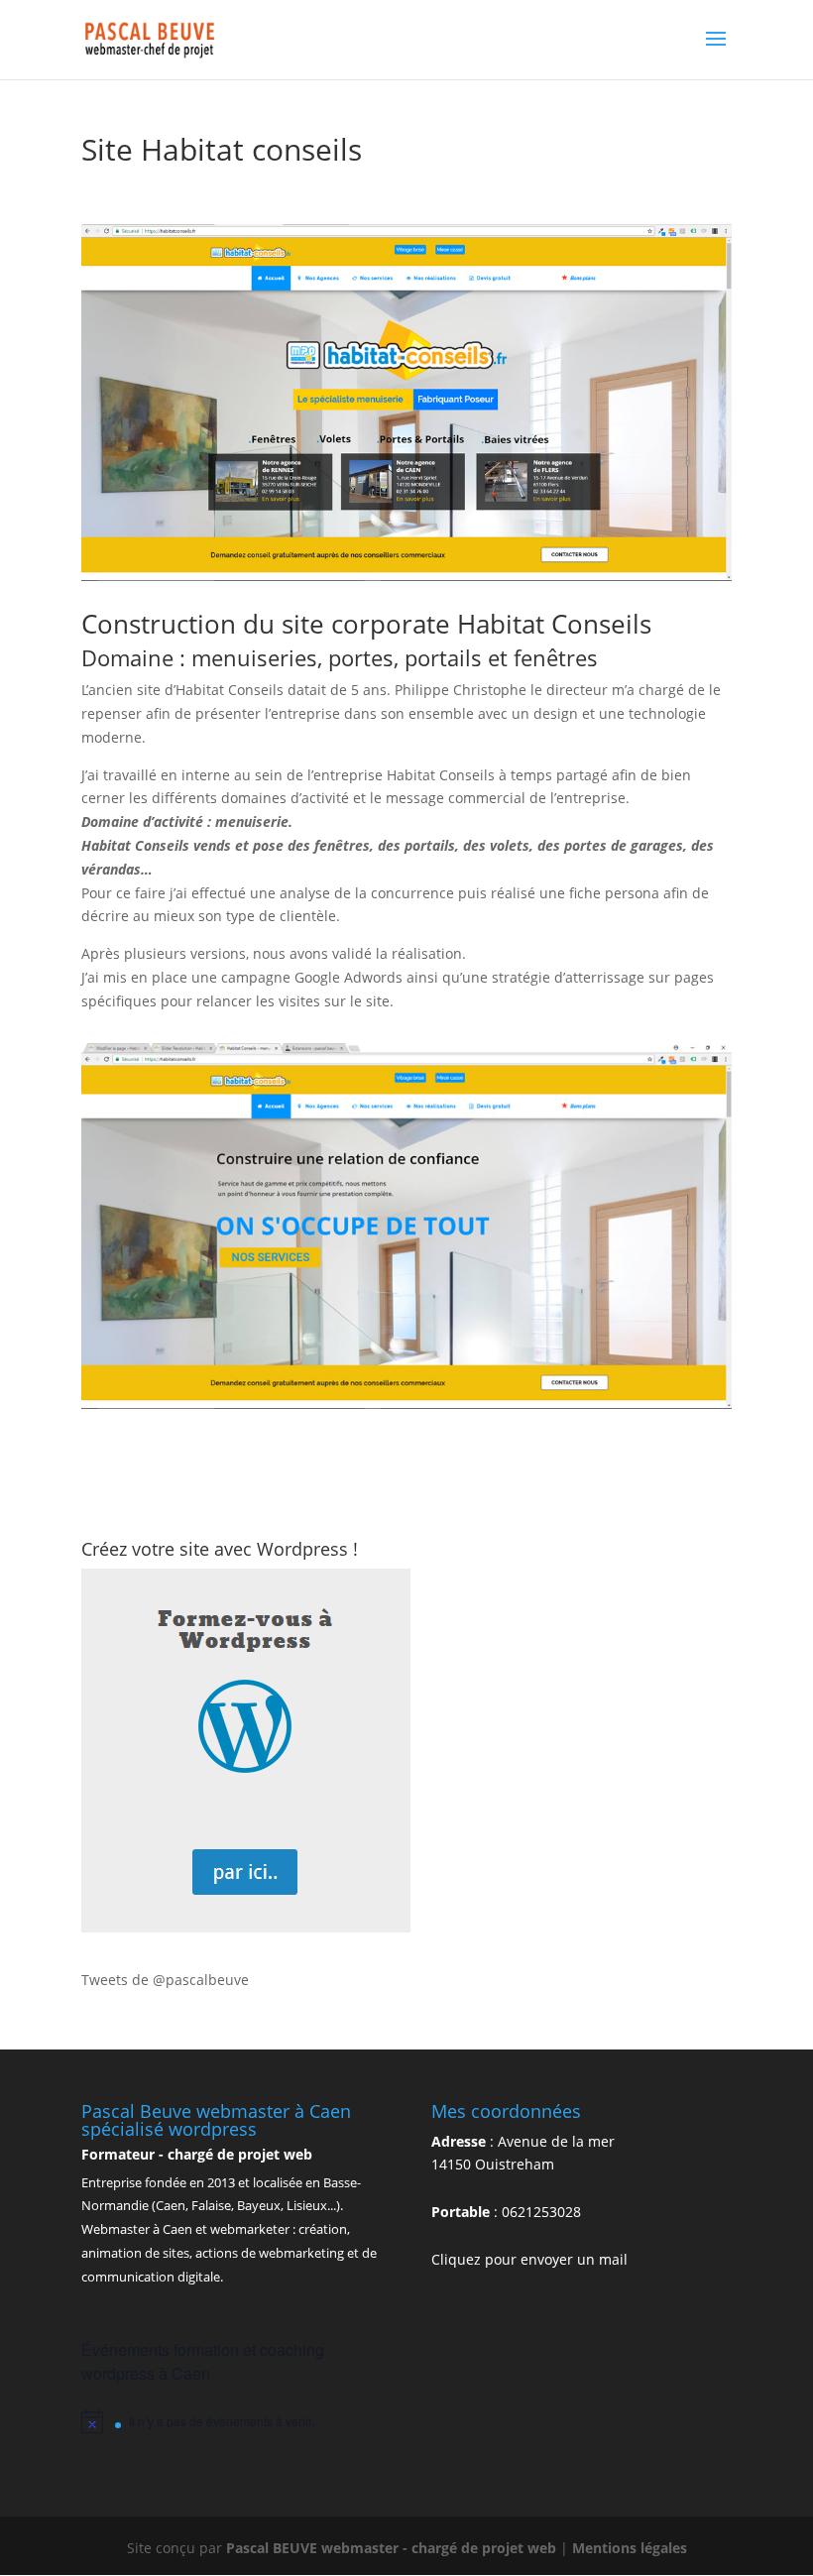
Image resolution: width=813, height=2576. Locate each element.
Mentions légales (630, 2548)
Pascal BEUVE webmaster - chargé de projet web (393, 2548)
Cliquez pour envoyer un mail (529, 2259)
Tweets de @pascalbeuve (165, 1980)
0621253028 (541, 2212)
